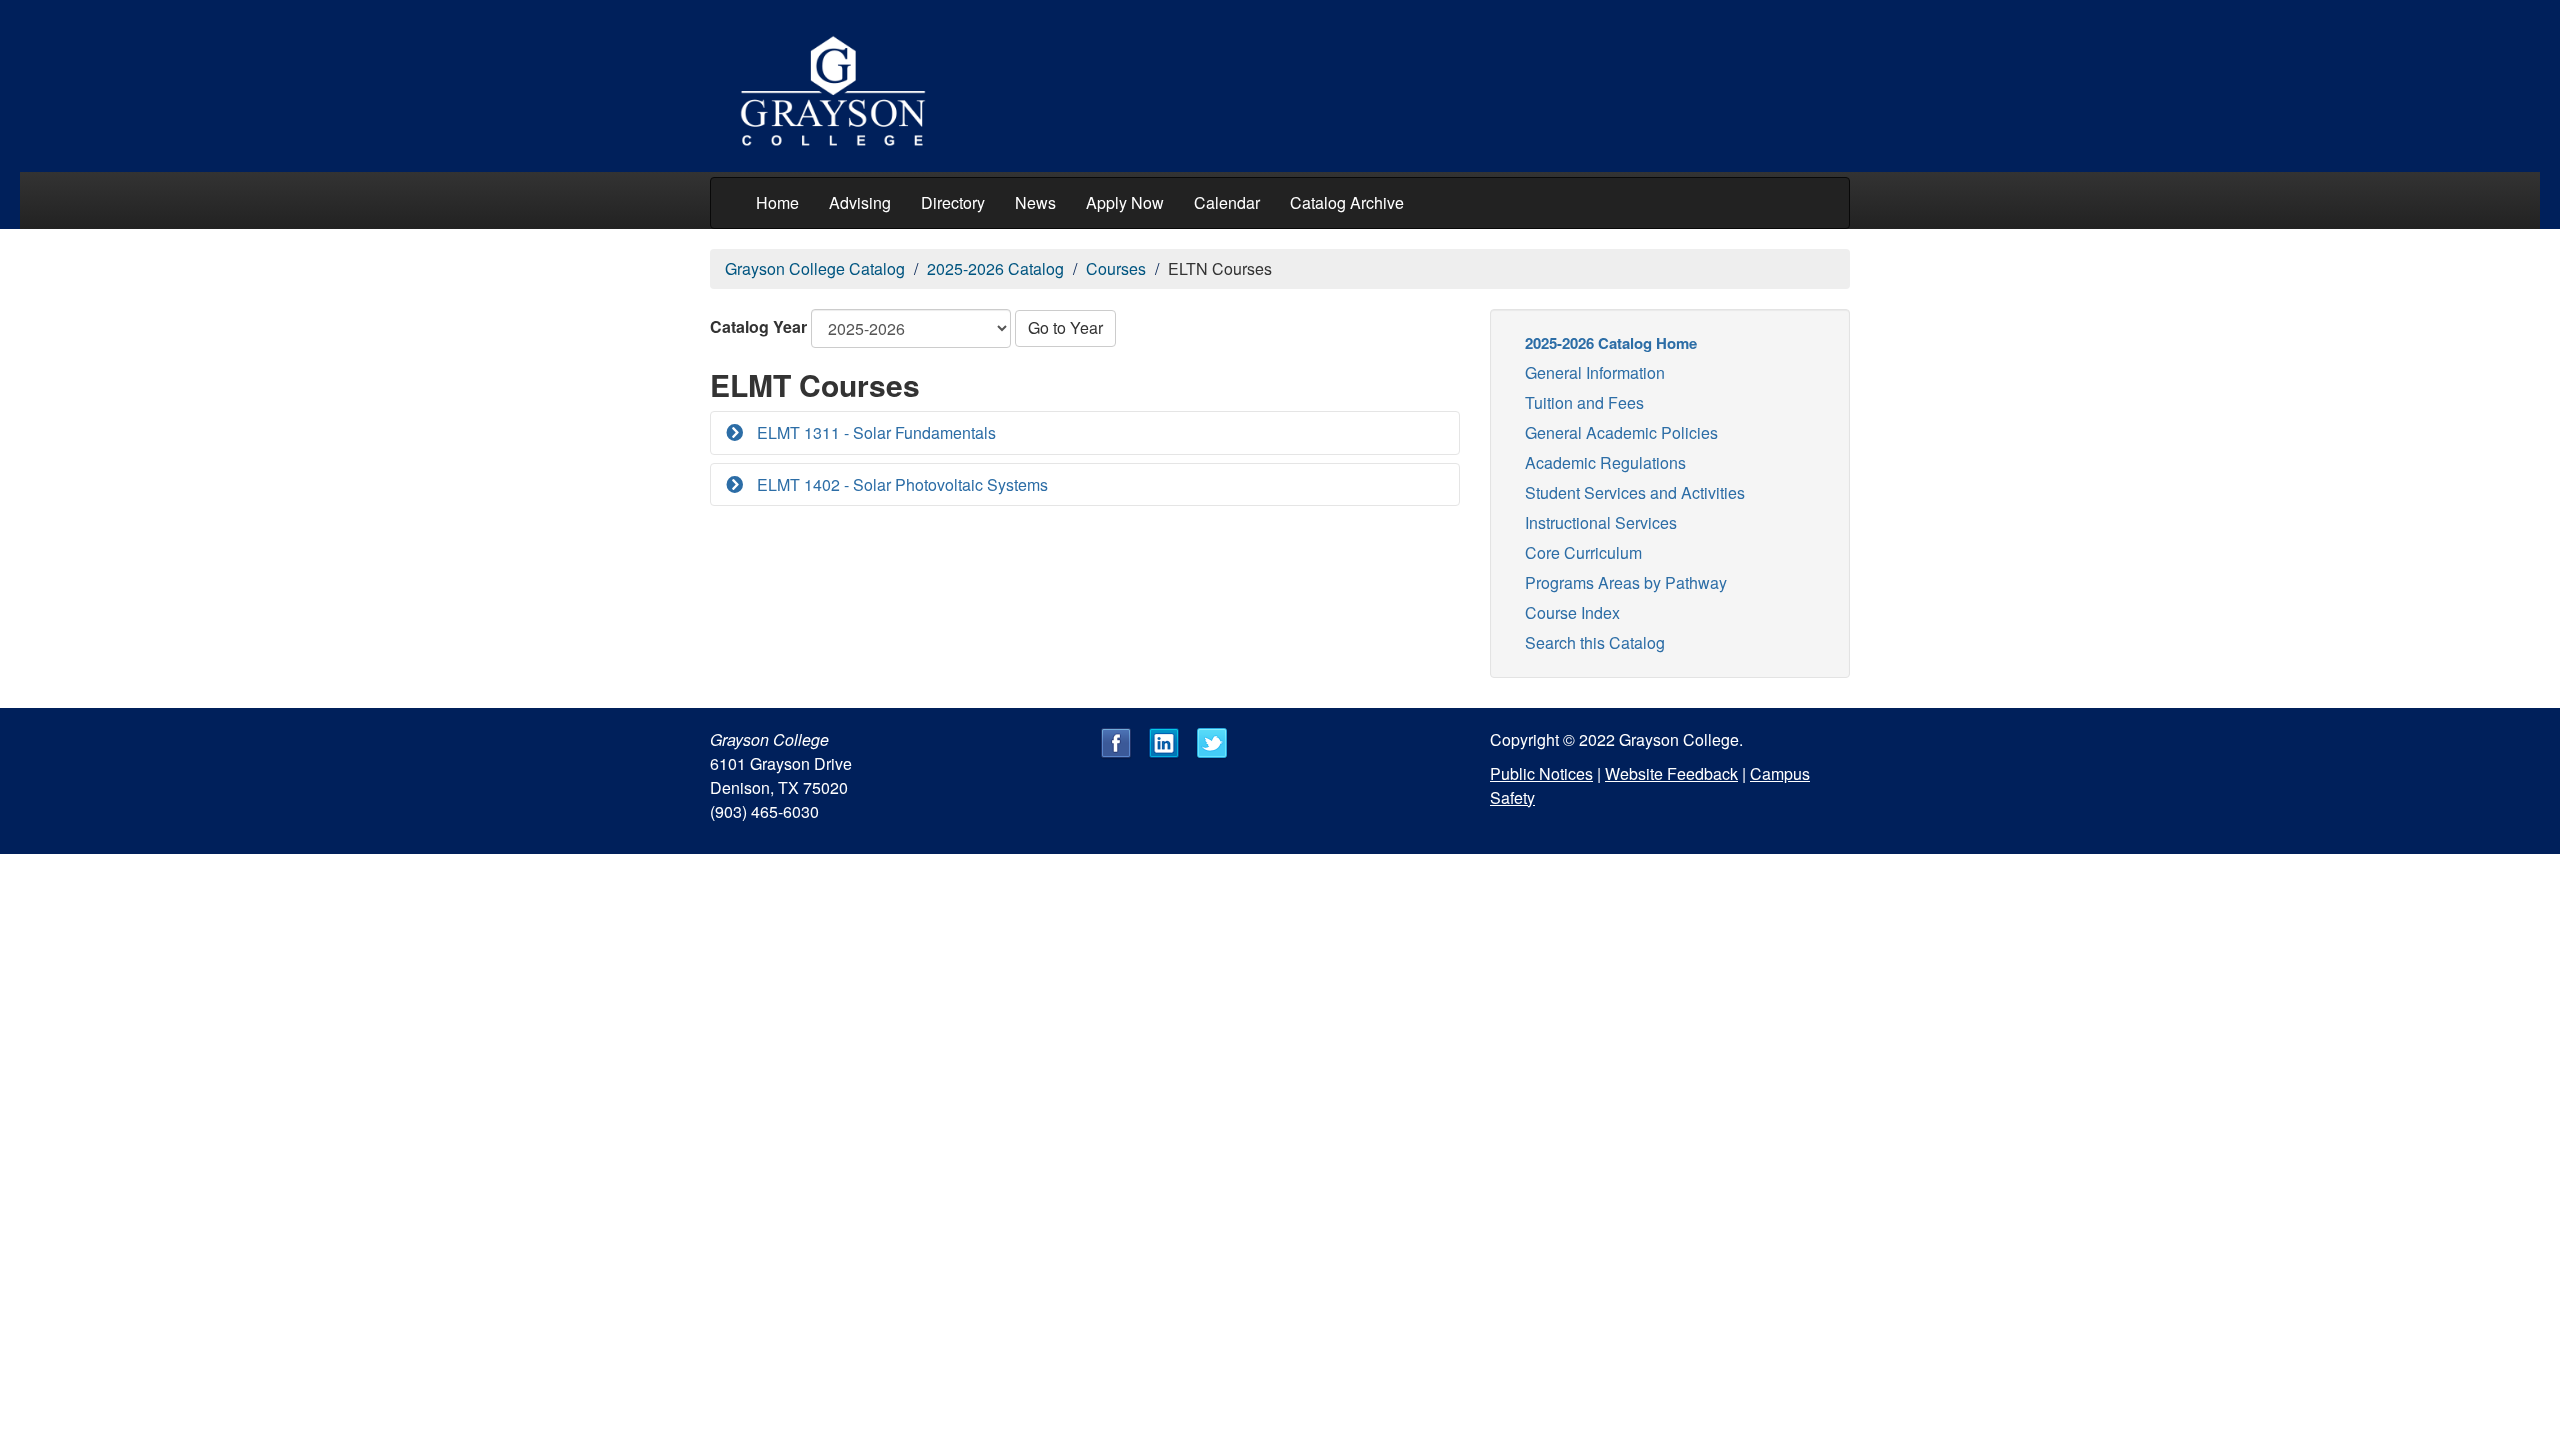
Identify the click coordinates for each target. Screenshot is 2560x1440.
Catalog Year (758, 326)
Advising (860, 202)
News (1035, 202)
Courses (1116, 268)
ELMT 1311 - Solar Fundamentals (874, 432)
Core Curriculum (1583, 552)
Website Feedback (1671, 773)
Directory (953, 202)
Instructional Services (1601, 522)
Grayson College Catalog (815, 268)
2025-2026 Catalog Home (1611, 343)
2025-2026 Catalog (995, 268)
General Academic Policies (1621, 432)
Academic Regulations (1605, 462)
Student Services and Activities (1635, 492)
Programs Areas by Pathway (1626, 582)
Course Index (1572, 612)
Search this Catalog (1595, 642)
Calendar (1227, 202)
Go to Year (1065, 327)
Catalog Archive (1347, 202)
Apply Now (1125, 202)
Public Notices (1541, 773)
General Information (1595, 372)
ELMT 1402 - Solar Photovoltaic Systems (900, 484)
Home (777, 202)
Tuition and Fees (1584, 402)
